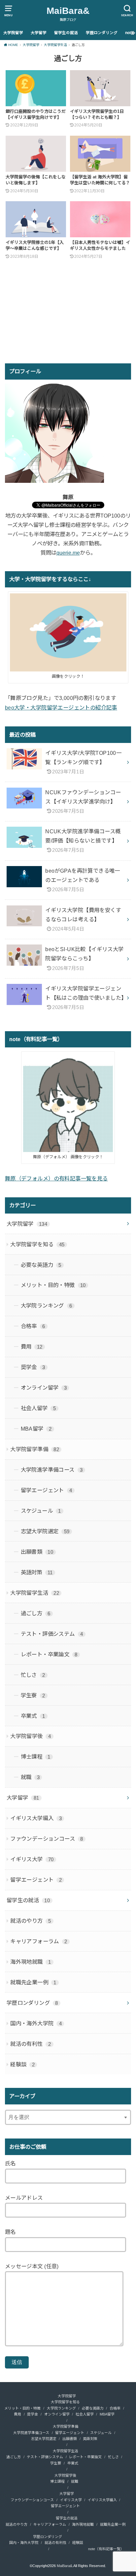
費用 (32, 1347)
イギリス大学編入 (36, 1818)
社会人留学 (38, 1408)
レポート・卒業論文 (49, 1654)
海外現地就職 (31, 1962)
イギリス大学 (32, 1859)
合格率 (33, 1326)
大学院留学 (13, 33)
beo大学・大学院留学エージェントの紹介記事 (61, 708)
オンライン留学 (44, 1388)
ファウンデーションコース (47, 1839)
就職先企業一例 (33, 1982)
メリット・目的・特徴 (53, 1285)
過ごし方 (36, 1613)
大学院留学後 (31, 1736)
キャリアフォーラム (39, 1941)
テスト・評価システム (52, 1634)
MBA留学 (36, 1429)
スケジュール (41, 1511)
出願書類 (37, 1552)
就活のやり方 (31, 1921)
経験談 (22, 2064)
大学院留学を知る (37, 1244)
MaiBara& (68, 11)
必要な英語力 (41, 1265)
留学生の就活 (66, 33)
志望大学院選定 (45, 1531)
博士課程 (36, 1757)
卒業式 (33, 1716)
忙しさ (33, 1675)
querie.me (68, 553)
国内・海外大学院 (36, 2023)
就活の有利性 (31, 2044)
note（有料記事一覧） (106, 2549)
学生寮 (33, 1695)
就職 (30, 1777)
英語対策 (37, 1572)
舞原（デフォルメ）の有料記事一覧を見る (56, 1178)
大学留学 (39, 33)
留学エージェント (47, 1490)
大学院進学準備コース (52, 1470)
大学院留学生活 (35, 1593)
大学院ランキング (47, 1306)
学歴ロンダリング (102, 33)
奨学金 (33, 1367)
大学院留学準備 (35, 1449)
